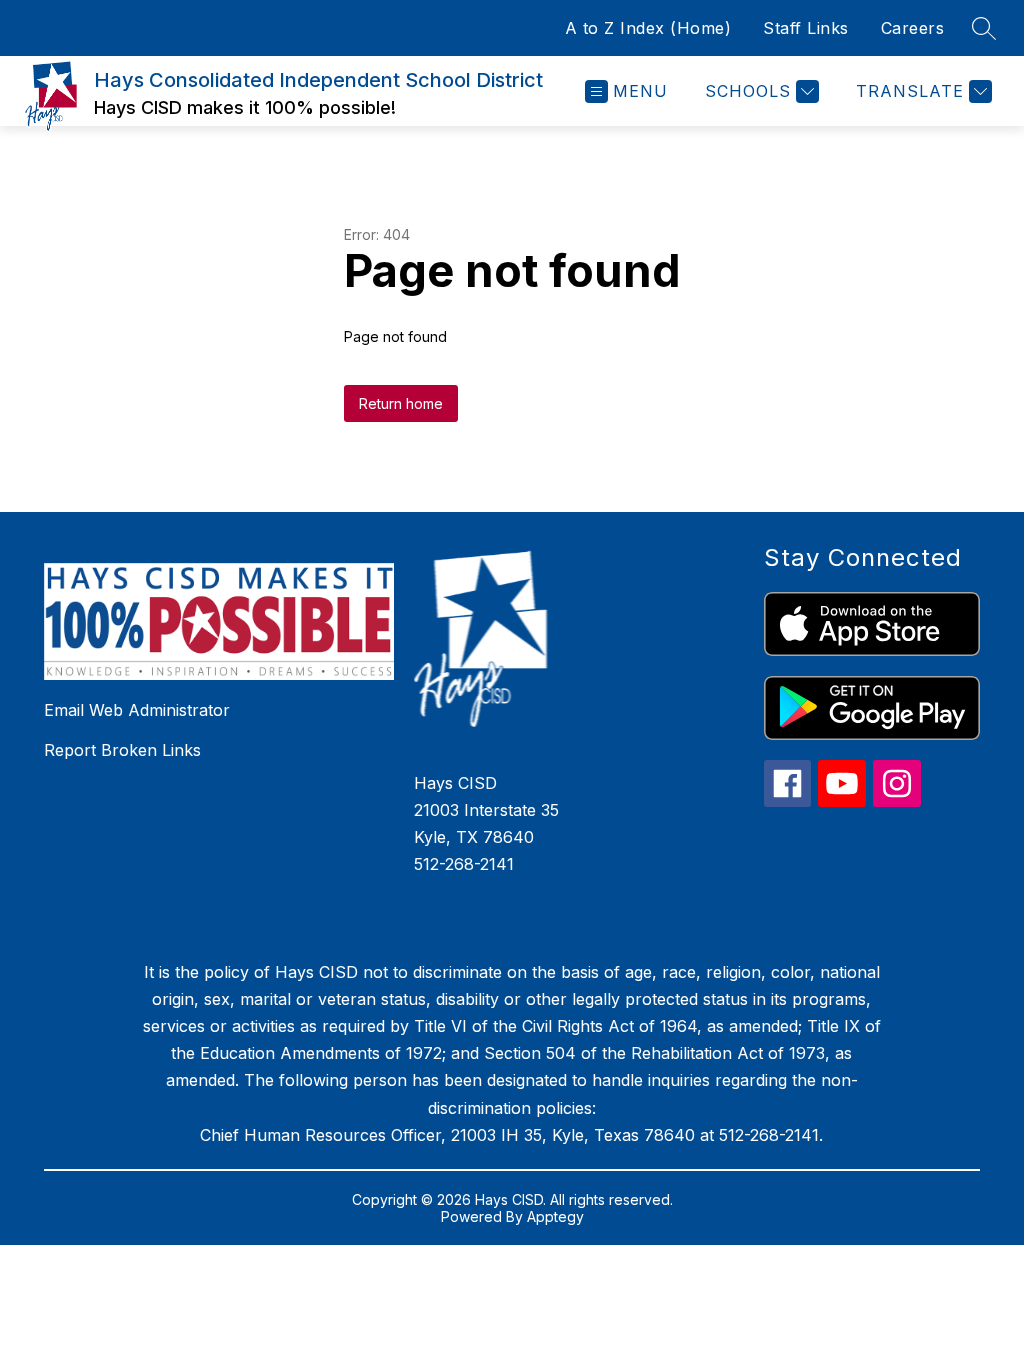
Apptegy (555, 1216)
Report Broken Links (122, 750)
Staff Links (806, 28)
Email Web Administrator (137, 710)
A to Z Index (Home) (648, 28)
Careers (913, 28)
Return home (401, 403)
